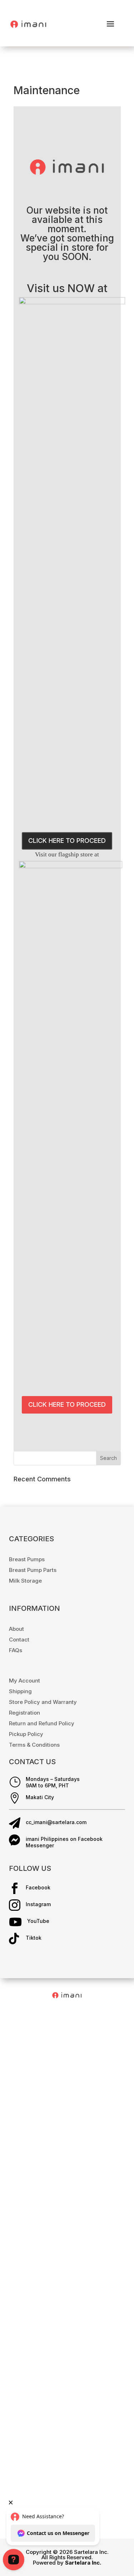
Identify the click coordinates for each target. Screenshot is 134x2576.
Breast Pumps (27, 1559)
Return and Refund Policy (42, 1723)
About (16, 1629)
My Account (24, 1681)
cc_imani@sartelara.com (56, 1822)
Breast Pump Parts (33, 1570)
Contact (19, 1640)
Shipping (20, 1691)
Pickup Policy (26, 1734)
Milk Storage (25, 1581)
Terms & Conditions (34, 1745)
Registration (24, 1713)
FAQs (16, 1650)
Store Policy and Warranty (43, 1702)
